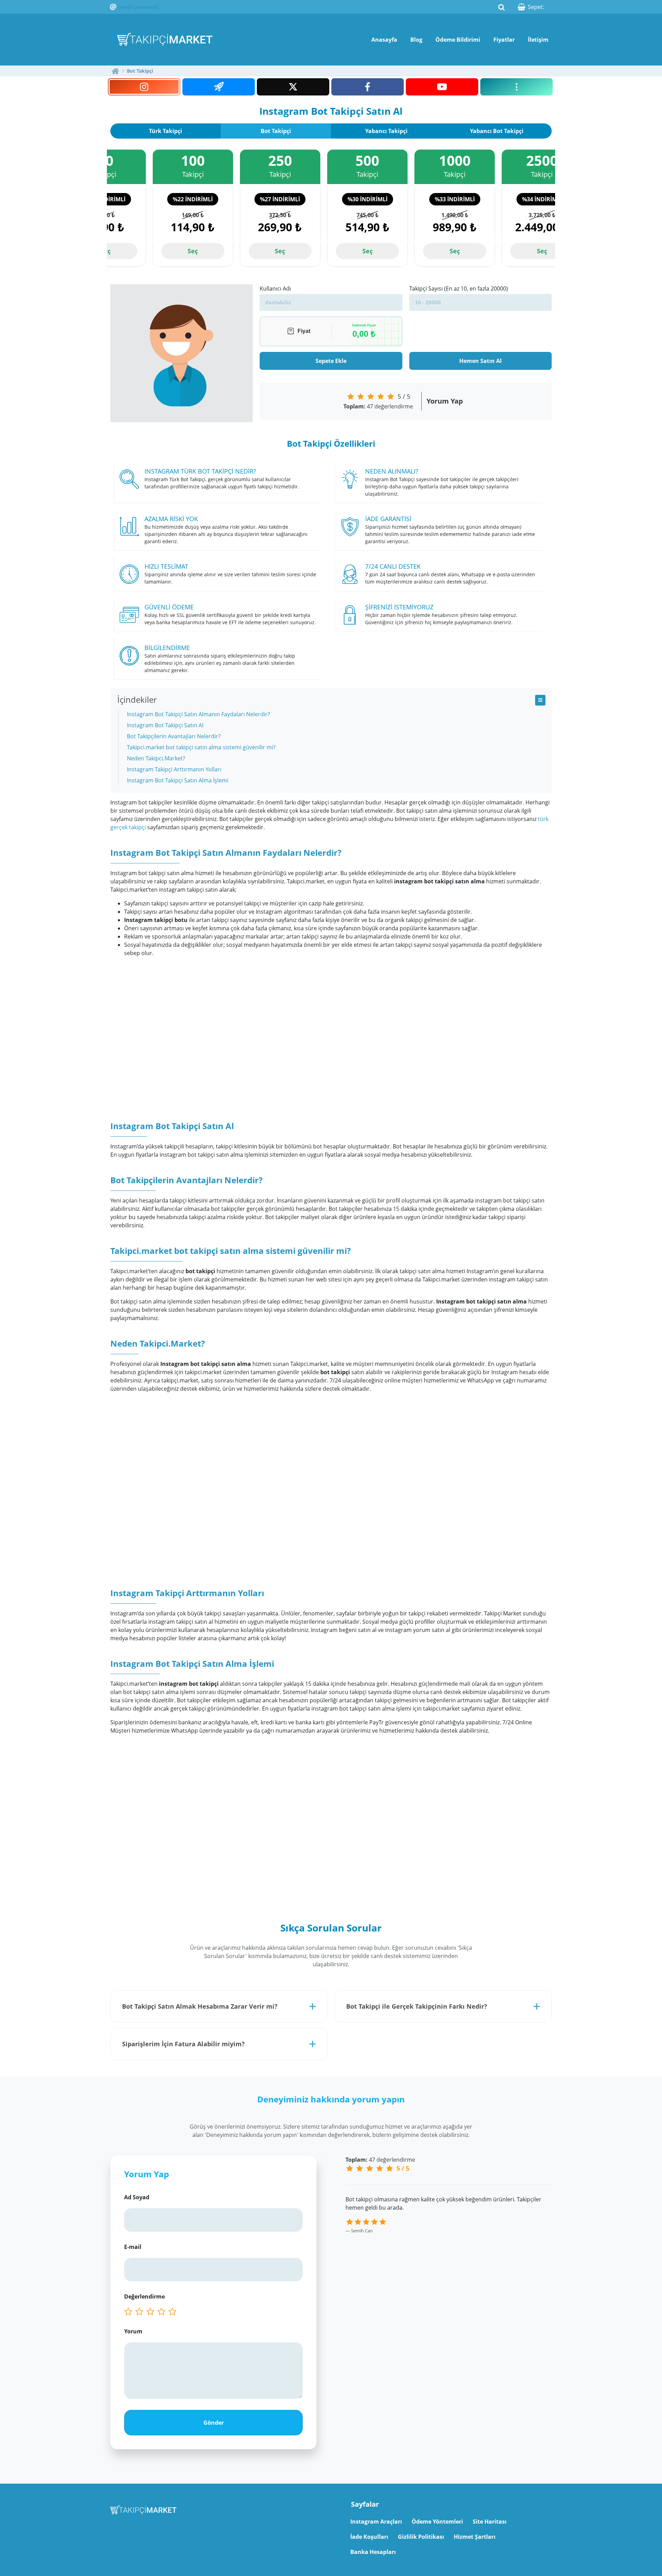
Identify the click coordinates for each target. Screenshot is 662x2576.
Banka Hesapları (373, 2552)
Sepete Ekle (331, 361)
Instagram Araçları (376, 2522)
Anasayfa (384, 40)
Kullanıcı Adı (275, 288)
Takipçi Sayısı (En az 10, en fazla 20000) (459, 288)
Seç (193, 251)
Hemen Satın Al (480, 361)
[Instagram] (144, 87)
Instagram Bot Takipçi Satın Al (165, 725)
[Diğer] (516, 87)
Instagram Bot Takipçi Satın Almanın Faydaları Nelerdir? (198, 714)
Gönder (214, 2423)
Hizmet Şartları (475, 2537)
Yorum (133, 2331)
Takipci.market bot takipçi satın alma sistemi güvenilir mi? (201, 747)
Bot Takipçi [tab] (276, 131)
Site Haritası (490, 2522)
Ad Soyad (137, 2197)
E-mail (133, 2247)
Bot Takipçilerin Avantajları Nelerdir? (174, 736)
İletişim (538, 40)
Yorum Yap (445, 401)
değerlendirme (378, 406)
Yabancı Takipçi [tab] (386, 131)
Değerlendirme (144, 2296)
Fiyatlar (504, 40)
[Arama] (501, 7)
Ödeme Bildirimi (458, 40)
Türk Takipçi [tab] (165, 131)
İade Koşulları (369, 2537)
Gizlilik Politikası (421, 2537)
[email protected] (138, 7)
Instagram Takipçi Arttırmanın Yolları (174, 769)
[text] (174, 2312)
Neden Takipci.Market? (156, 758)
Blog (416, 40)
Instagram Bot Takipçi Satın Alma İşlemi (178, 780)
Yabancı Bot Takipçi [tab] (497, 131)
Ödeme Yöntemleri (437, 2522)
